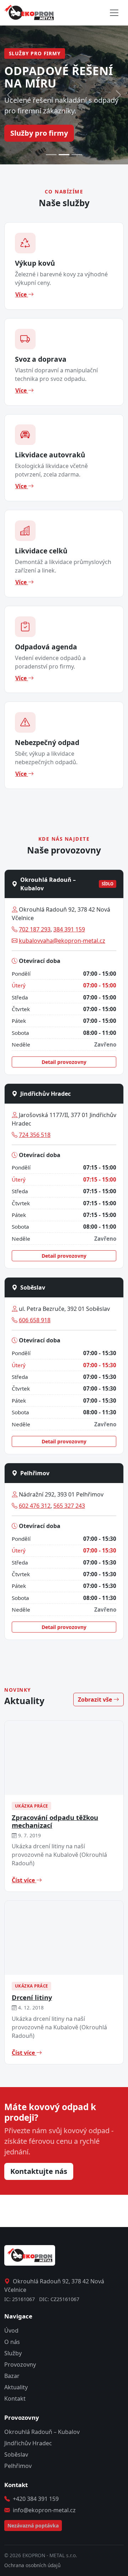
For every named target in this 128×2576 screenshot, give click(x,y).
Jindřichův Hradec (28, 2443)
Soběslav (16, 2454)
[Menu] (114, 13)
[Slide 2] (64, 155)
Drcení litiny (32, 1997)
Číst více (24, 1880)
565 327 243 (69, 1506)
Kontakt (15, 2399)
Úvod (11, 2330)
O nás (12, 2342)
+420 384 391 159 (36, 2499)
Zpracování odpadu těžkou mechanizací (55, 1821)
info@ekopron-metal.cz (44, 2510)
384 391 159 (69, 929)
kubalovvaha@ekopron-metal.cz (62, 941)
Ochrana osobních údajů (32, 2565)
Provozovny (20, 2364)
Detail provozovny (64, 1062)
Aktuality (16, 2387)
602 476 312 (35, 1506)
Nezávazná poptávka (33, 2526)
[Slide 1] (51, 155)
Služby (13, 2353)
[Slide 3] (77, 155)
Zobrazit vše (96, 1700)
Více (22, 294)
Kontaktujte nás (39, 2171)
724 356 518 (35, 1135)
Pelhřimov (18, 2466)
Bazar (12, 2376)
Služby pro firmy (39, 133)
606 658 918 (35, 1320)
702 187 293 (35, 929)
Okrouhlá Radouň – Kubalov (42, 2432)
